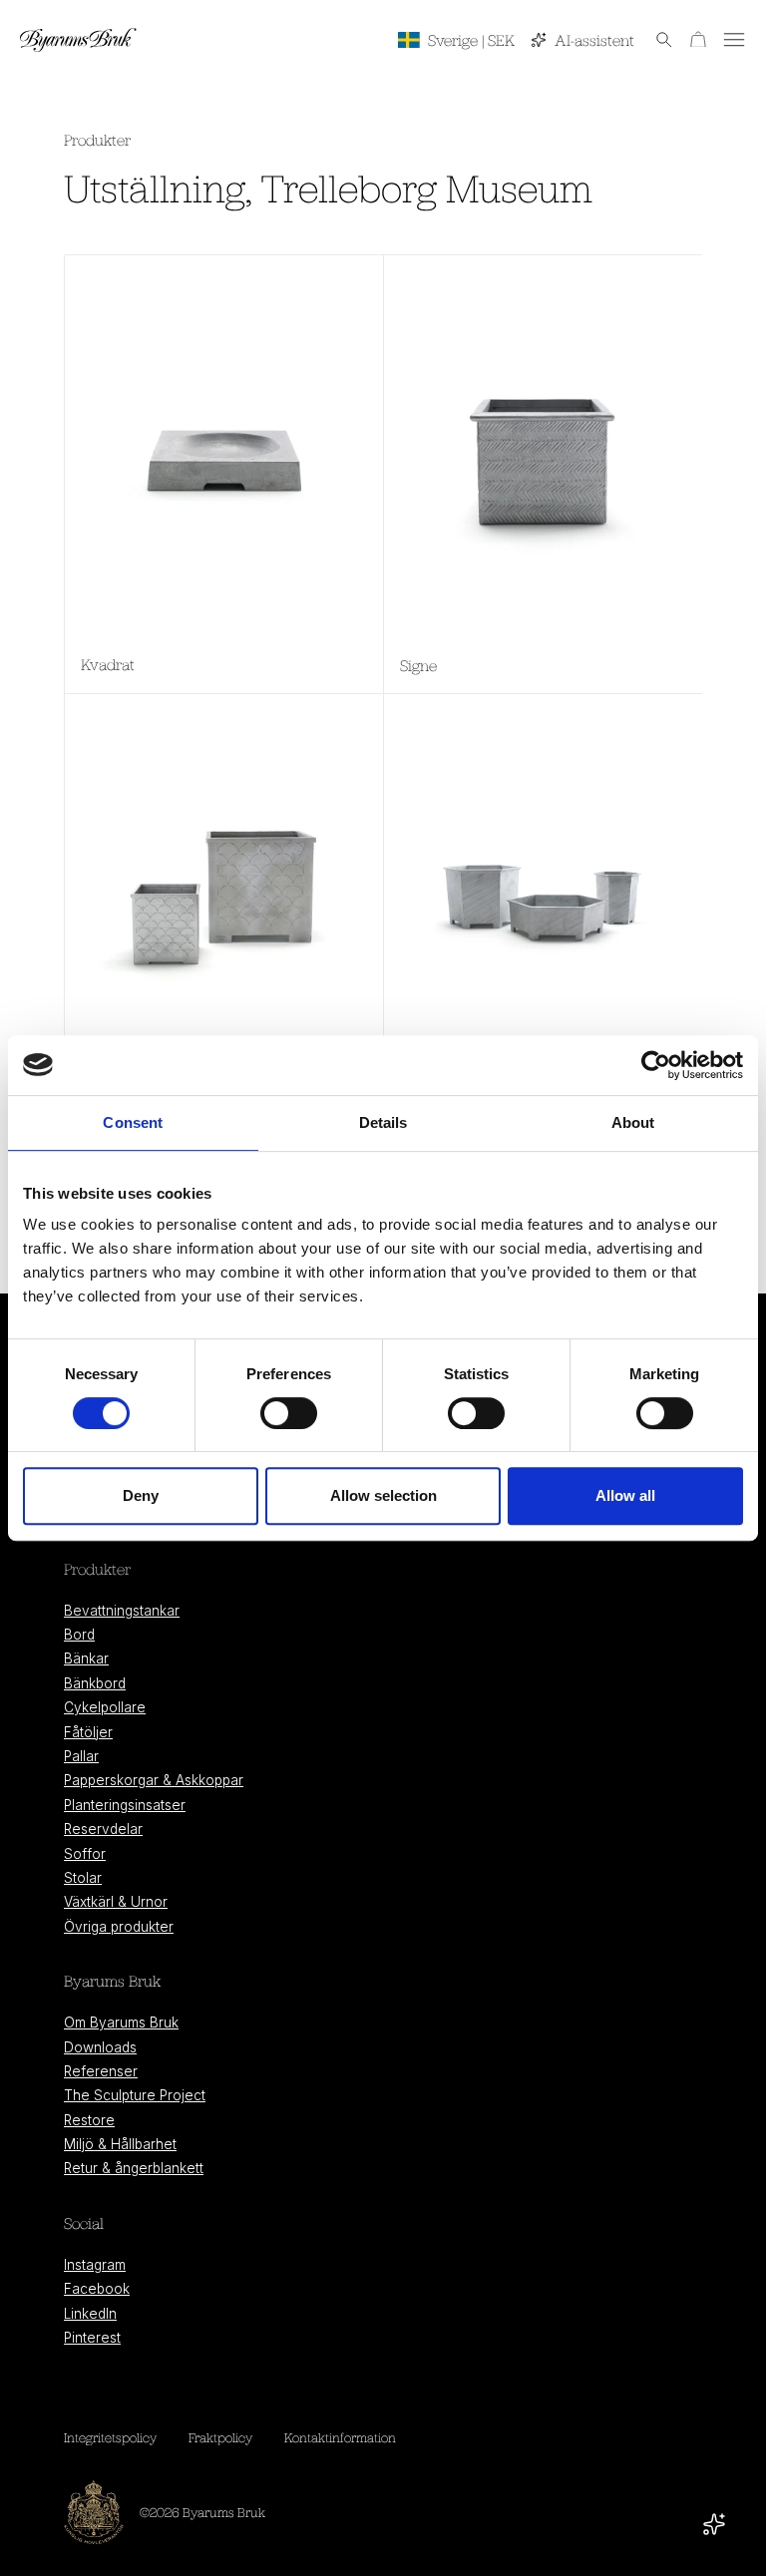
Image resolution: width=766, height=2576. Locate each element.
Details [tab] (383, 1122)
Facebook (97, 2289)
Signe (418, 665)
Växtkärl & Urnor (116, 1902)
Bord (79, 1635)
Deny (141, 1495)
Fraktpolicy (220, 2437)
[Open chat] (714, 2524)
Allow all (625, 1495)
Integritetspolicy (110, 2437)
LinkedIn (90, 2314)
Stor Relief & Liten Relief (162, 1103)
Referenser (101, 2071)
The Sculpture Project (135, 2095)
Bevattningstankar (122, 1611)
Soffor (85, 1854)
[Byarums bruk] (78, 40)
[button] (654, 40)
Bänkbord (95, 1683)
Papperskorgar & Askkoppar (154, 1780)
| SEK (471, 40)
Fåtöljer (88, 1732)
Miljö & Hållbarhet (120, 2144)
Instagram (95, 2265)
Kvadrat (108, 664)
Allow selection (383, 1495)
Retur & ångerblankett (134, 2168)
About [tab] (633, 1122)
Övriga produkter (119, 1927)
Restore (89, 2120)
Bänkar (86, 1658)
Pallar (81, 1756)
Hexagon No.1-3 (453, 1105)
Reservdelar (103, 1829)
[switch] (289, 1413)
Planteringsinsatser (125, 1805)
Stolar (83, 1878)
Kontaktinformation (340, 2437)
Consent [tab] (133, 1122)
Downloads (100, 2047)
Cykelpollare (105, 1707)
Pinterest (92, 2338)
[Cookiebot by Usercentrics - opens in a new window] (656, 1065)
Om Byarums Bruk (121, 2023)
